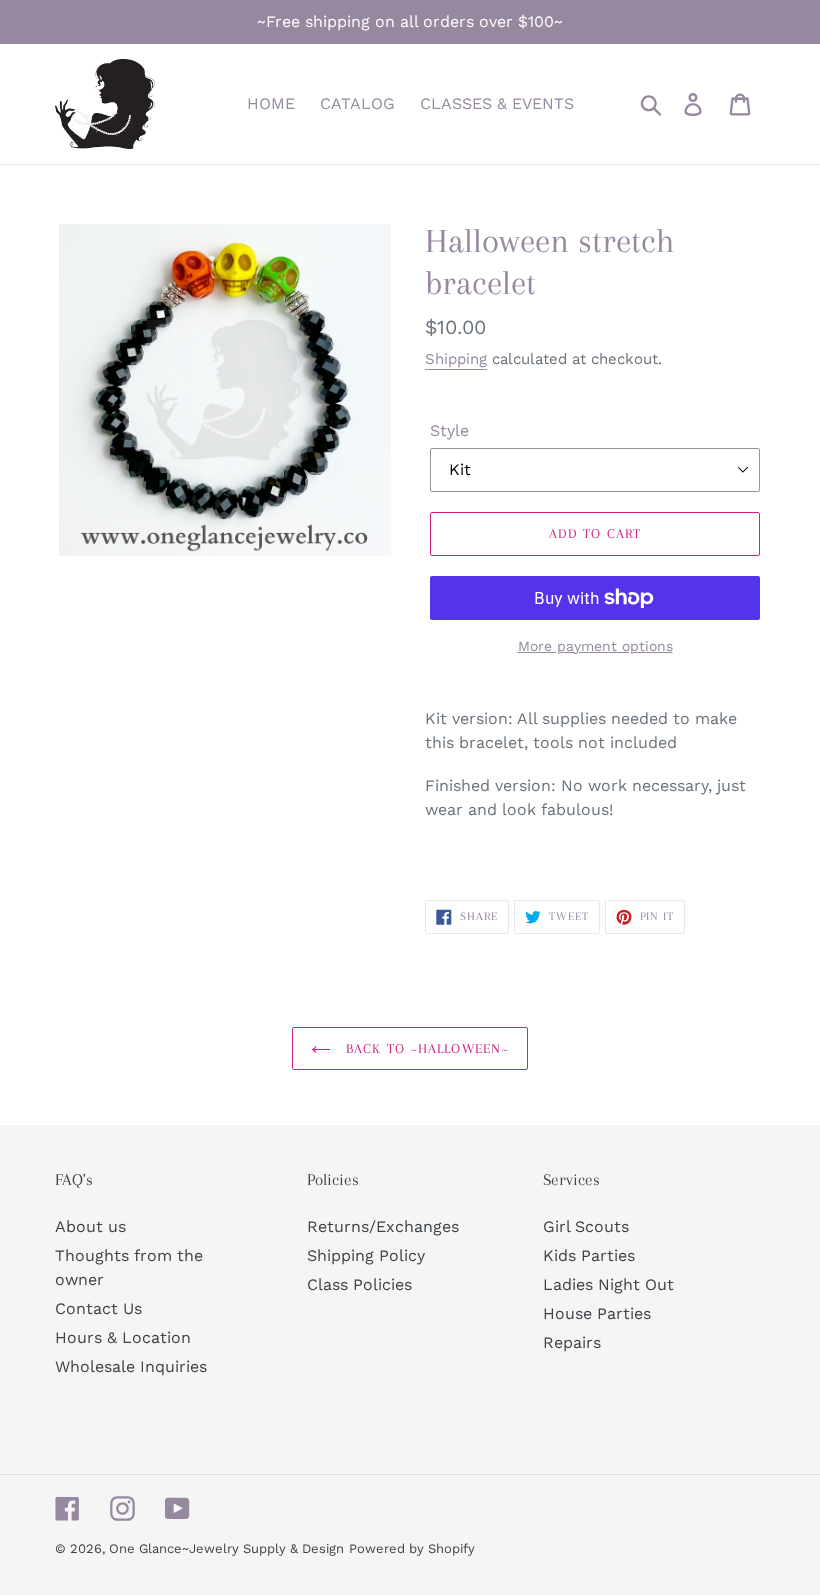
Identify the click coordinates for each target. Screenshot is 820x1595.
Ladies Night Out (608, 1284)
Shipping (456, 359)
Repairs (572, 1342)
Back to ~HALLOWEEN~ (425, 1048)
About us (90, 1226)
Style (449, 430)
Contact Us (98, 1308)
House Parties (597, 1313)
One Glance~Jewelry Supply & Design (226, 1548)
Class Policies (359, 1284)
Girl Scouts (586, 1226)
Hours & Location (123, 1337)
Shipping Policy (366, 1255)
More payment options (595, 646)
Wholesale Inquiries (131, 1366)
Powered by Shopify (412, 1548)
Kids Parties (589, 1255)
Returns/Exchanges (383, 1226)
